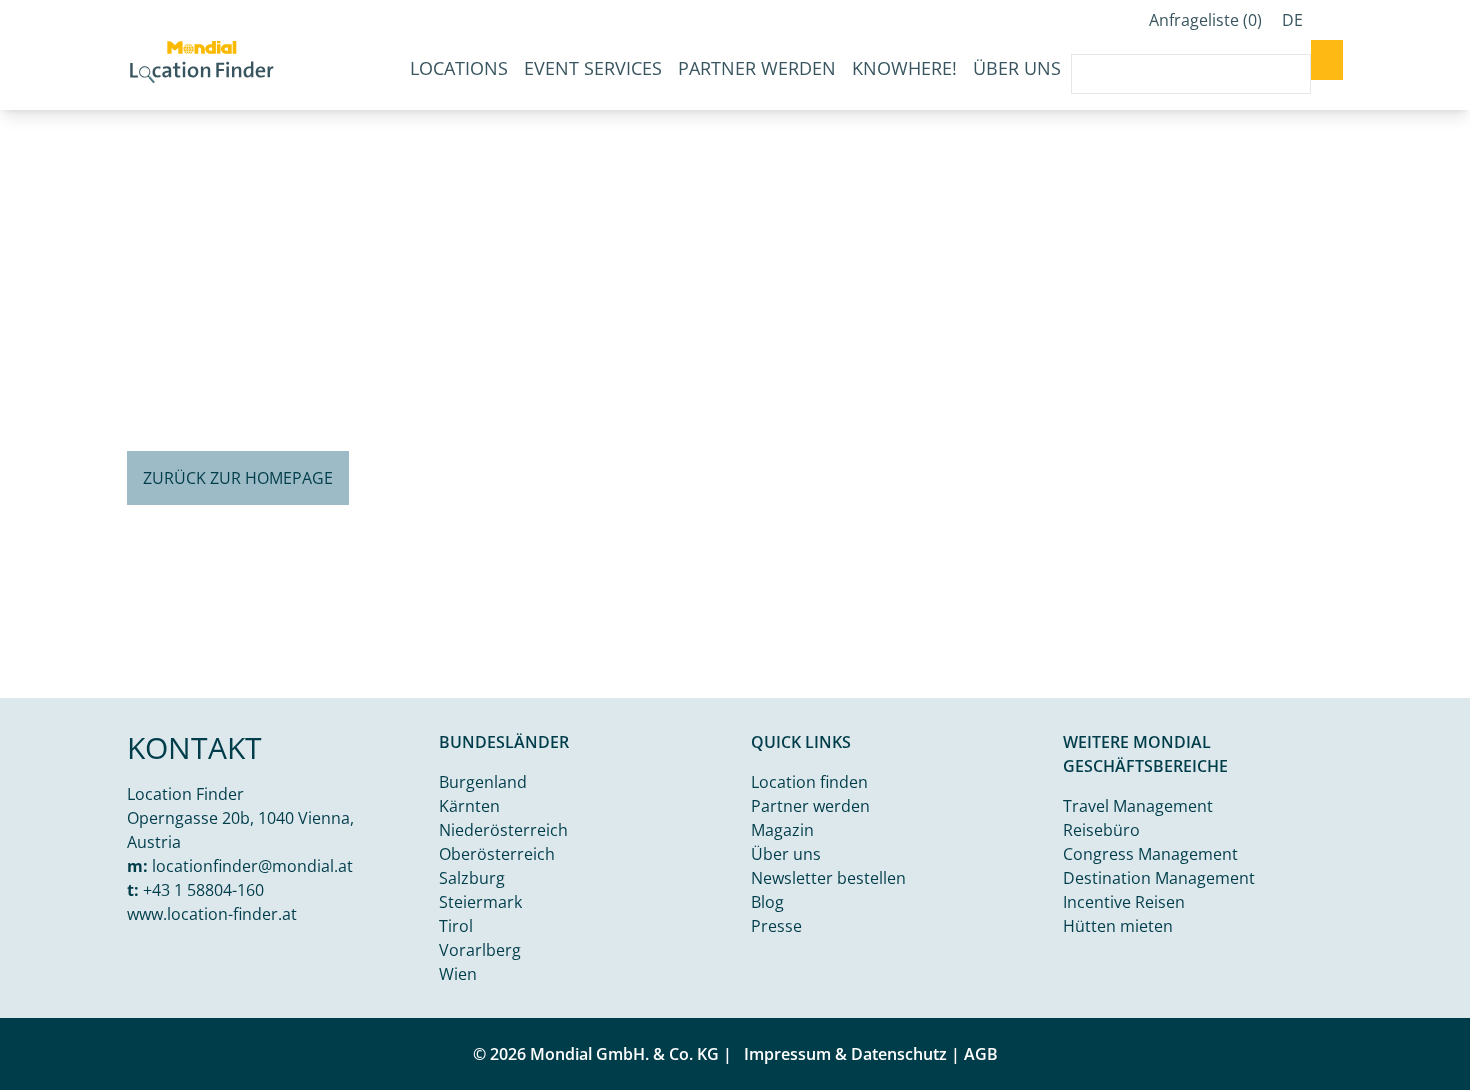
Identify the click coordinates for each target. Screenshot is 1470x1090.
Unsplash (1341, 681)
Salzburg (472, 878)
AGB (981, 1054)
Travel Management (1138, 806)
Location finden (809, 782)
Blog (767, 902)
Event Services (593, 68)
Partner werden (757, 68)
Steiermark (480, 902)
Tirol (456, 926)
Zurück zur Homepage (238, 478)
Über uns (1017, 68)
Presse (776, 926)
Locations (459, 68)
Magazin (782, 830)
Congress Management (1150, 854)
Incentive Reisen (1124, 902)
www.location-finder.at (212, 914)
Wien (458, 974)
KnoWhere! (904, 68)
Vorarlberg (480, 950)
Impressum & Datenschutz (845, 1054)
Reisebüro (1101, 830)
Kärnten (469, 806)
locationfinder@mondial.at (252, 866)
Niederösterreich (503, 830)
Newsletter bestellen (828, 878)
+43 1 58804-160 (203, 890)
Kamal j (1274, 681)
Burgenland (483, 782)
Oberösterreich (497, 854)
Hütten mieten (1118, 926)
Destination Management (1159, 878)
